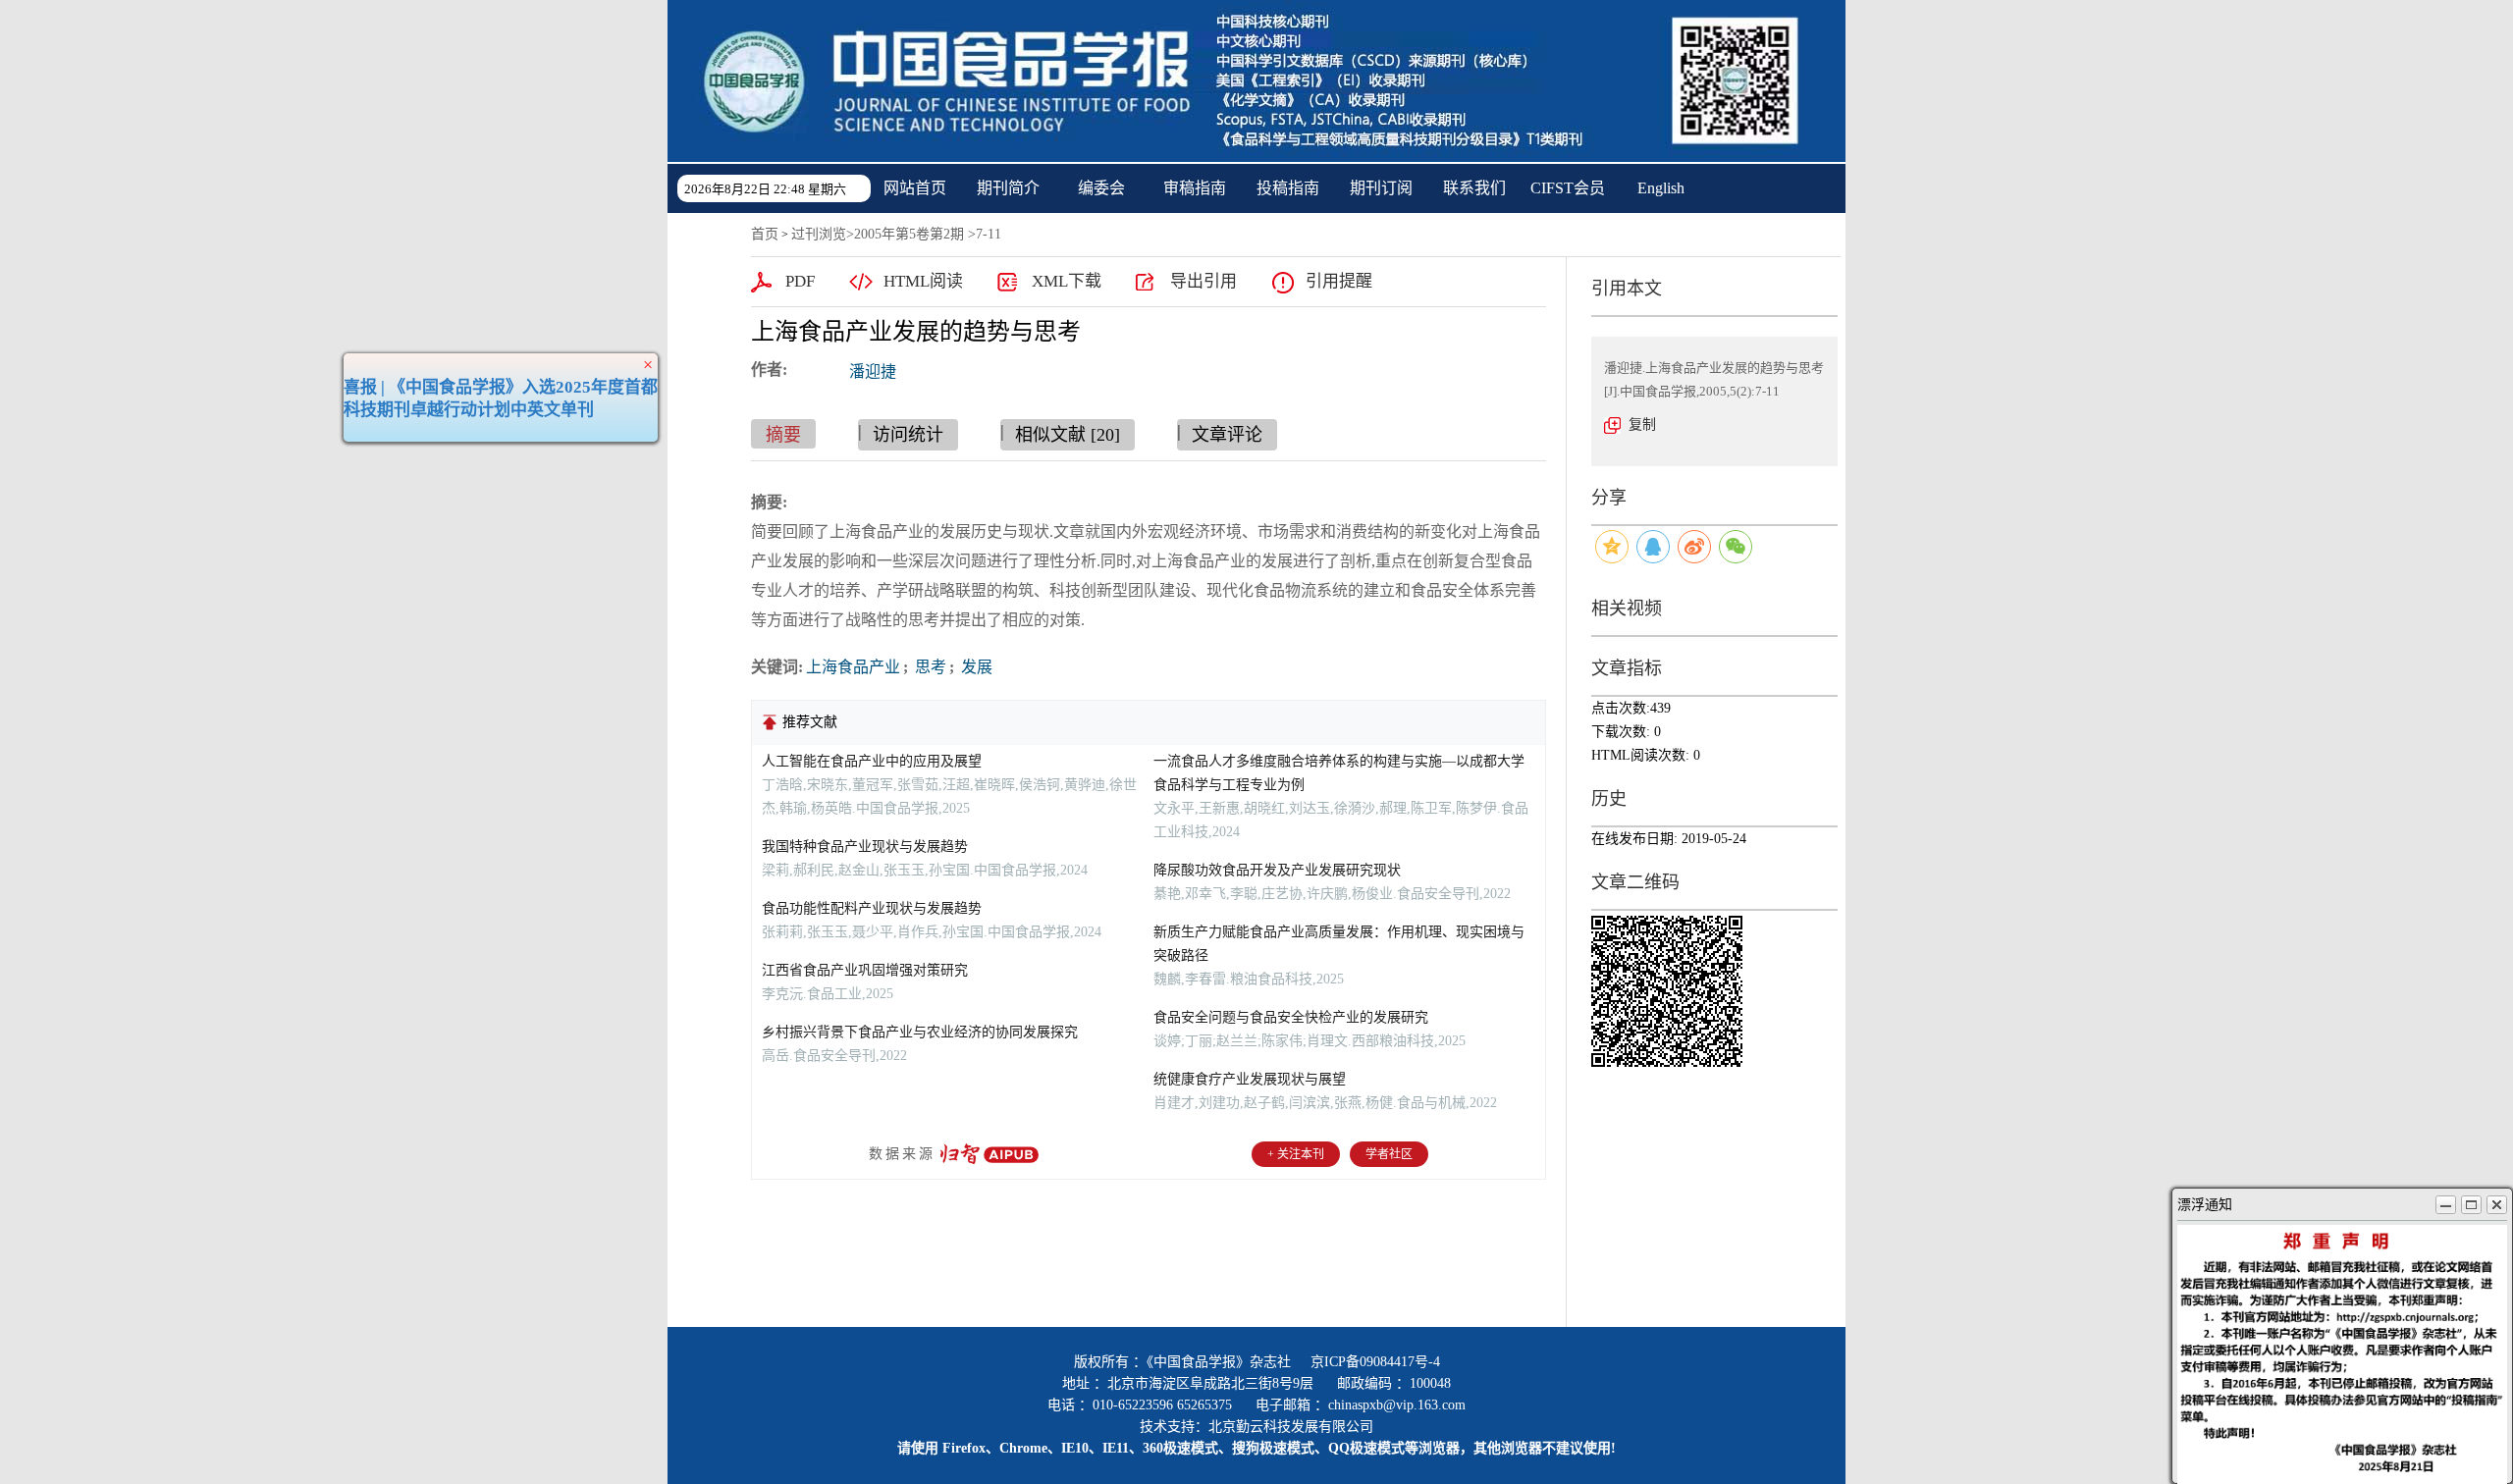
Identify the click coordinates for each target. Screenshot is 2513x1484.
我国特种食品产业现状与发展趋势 (865, 847)
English (1661, 188)
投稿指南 (1288, 188)
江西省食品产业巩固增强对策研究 (865, 970)
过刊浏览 (819, 234)
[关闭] (2497, 1205)
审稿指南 (1195, 188)
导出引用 (1203, 281)
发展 (975, 667)
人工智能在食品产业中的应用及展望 (872, 761)
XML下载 (1067, 281)
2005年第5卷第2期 (909, 234)
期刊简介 (1008, 188)
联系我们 (1474, 188)
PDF (800, 281)
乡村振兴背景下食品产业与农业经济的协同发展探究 (920, 1032)
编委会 (1101, 188)
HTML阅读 (923, 281)
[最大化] (2471, 1205)
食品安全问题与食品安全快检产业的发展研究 (1291, 1017)
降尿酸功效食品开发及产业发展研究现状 (1277, 870)
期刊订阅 (1381, 188)
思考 (929, 667)
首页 (765, 234)
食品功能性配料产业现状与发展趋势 (872, 908)
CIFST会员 (1568, 188)
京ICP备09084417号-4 (1375, 1362)
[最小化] (2446, 1205)
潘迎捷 (873, 371)
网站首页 (915, 188)
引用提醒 (1339, 281)
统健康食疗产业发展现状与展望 (1250, 1079)
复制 (1642, 424)
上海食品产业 (853, 667)
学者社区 (1389, 1154)
